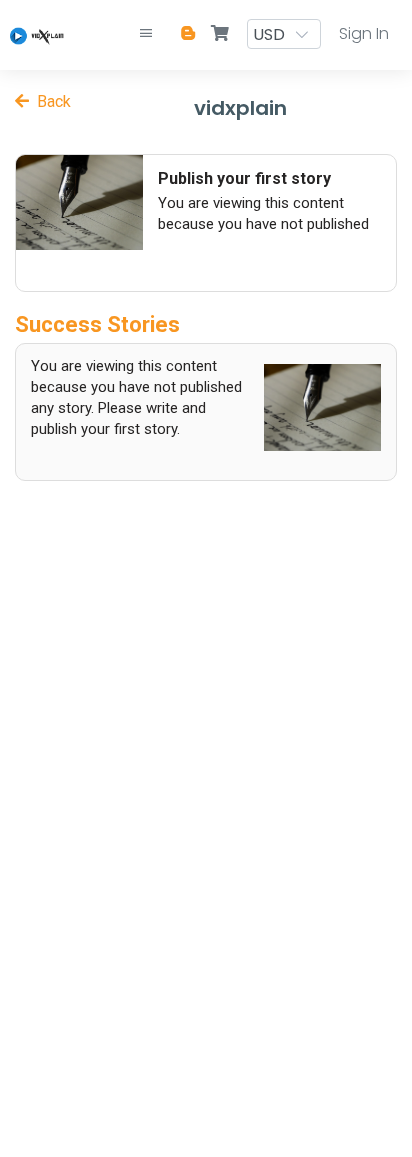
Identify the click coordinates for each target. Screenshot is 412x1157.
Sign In (364, 33)
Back (50, 101)
